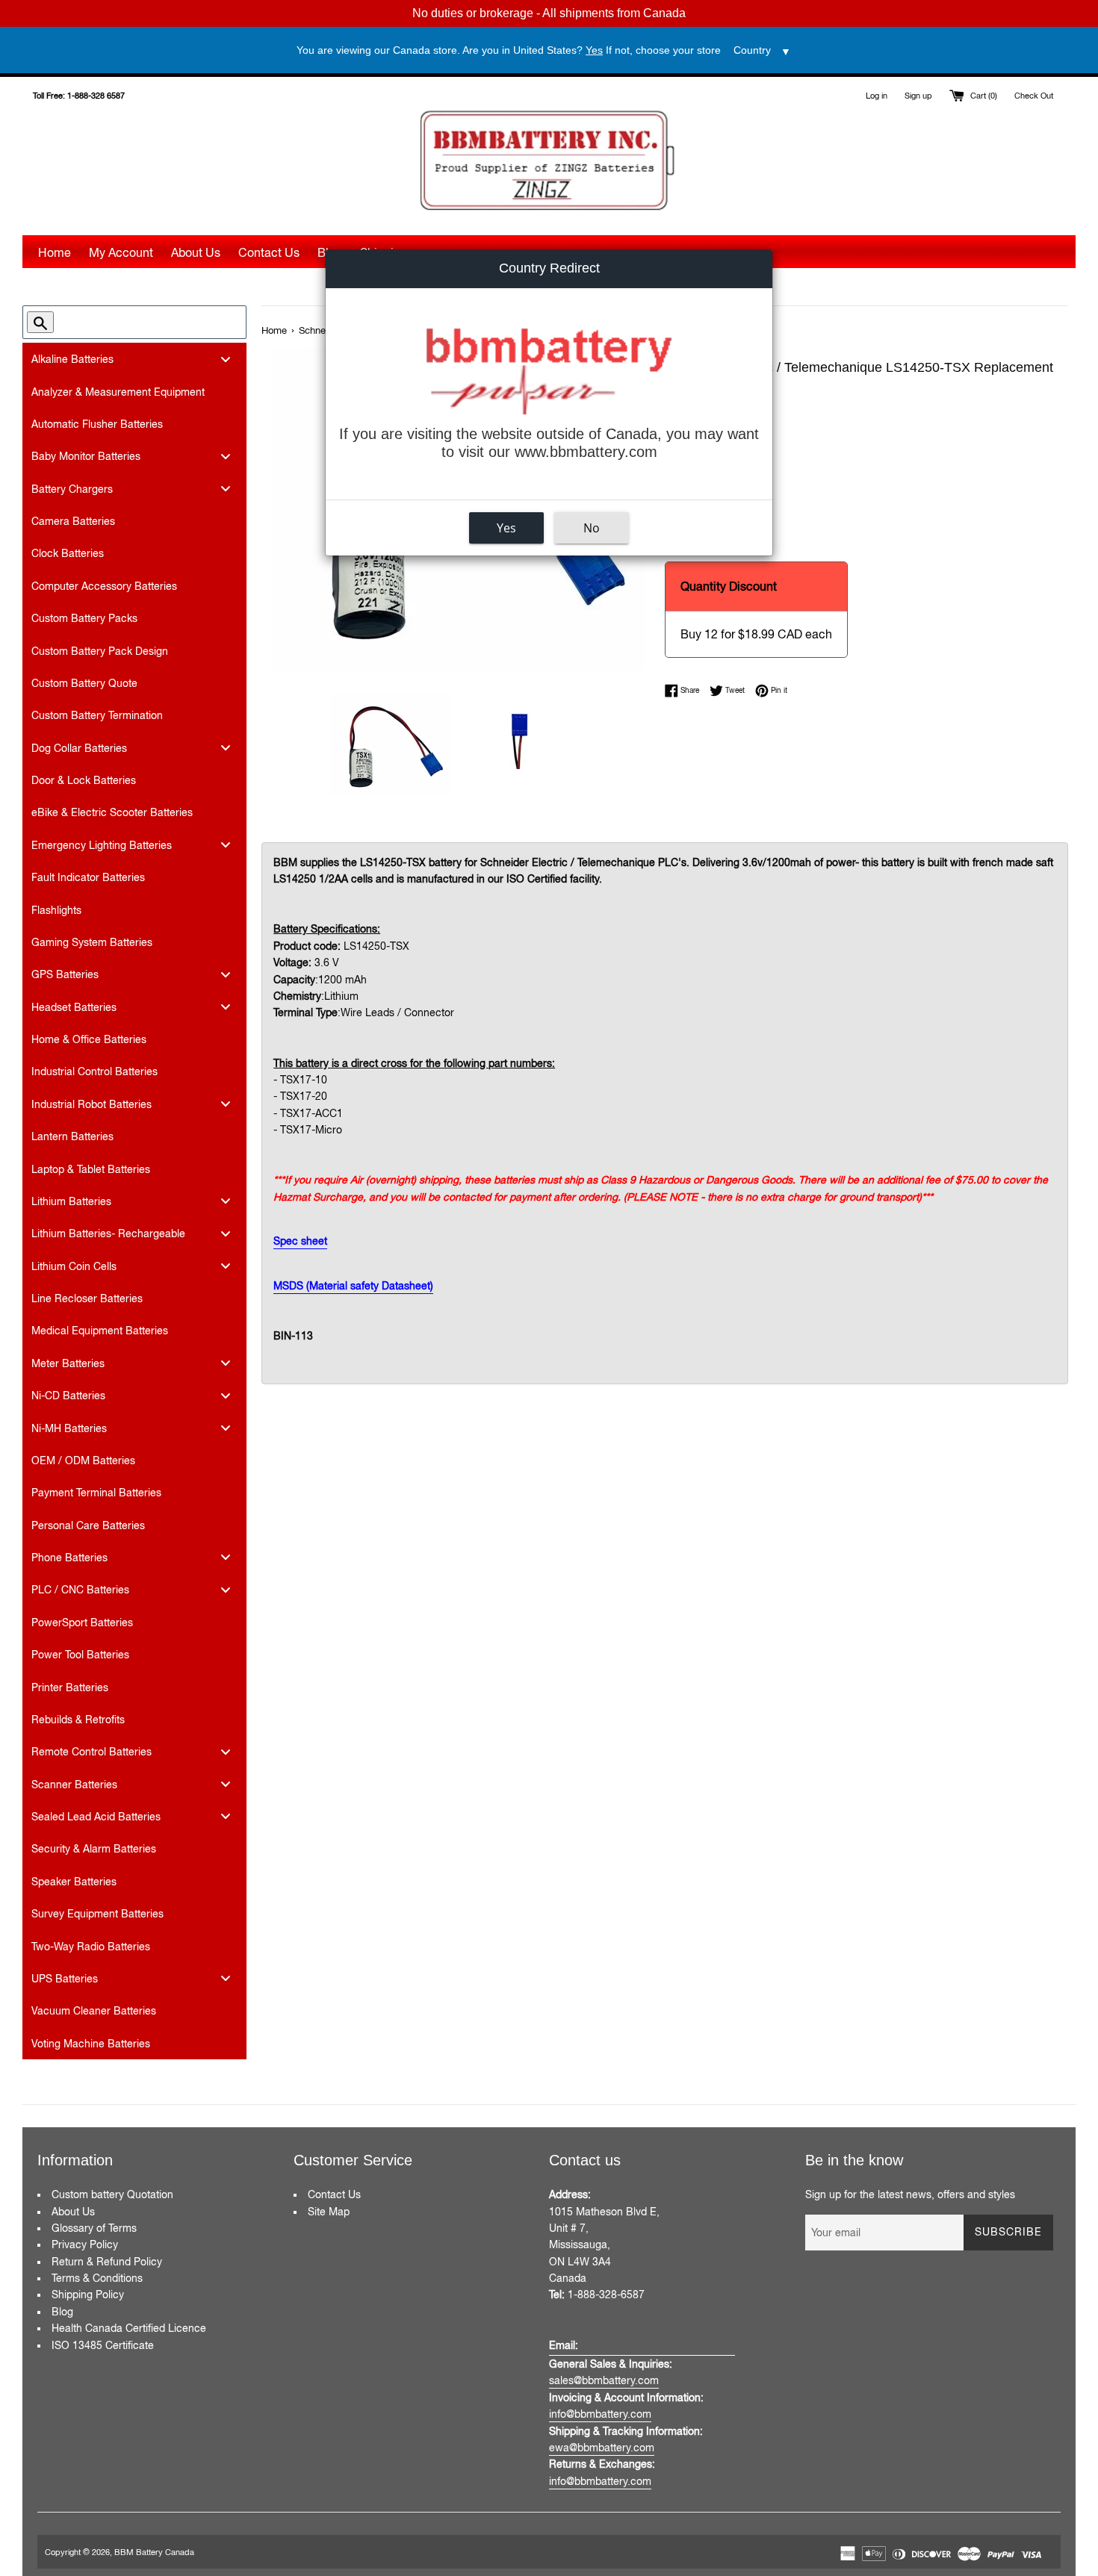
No (592, 527)
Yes (506, 527)
